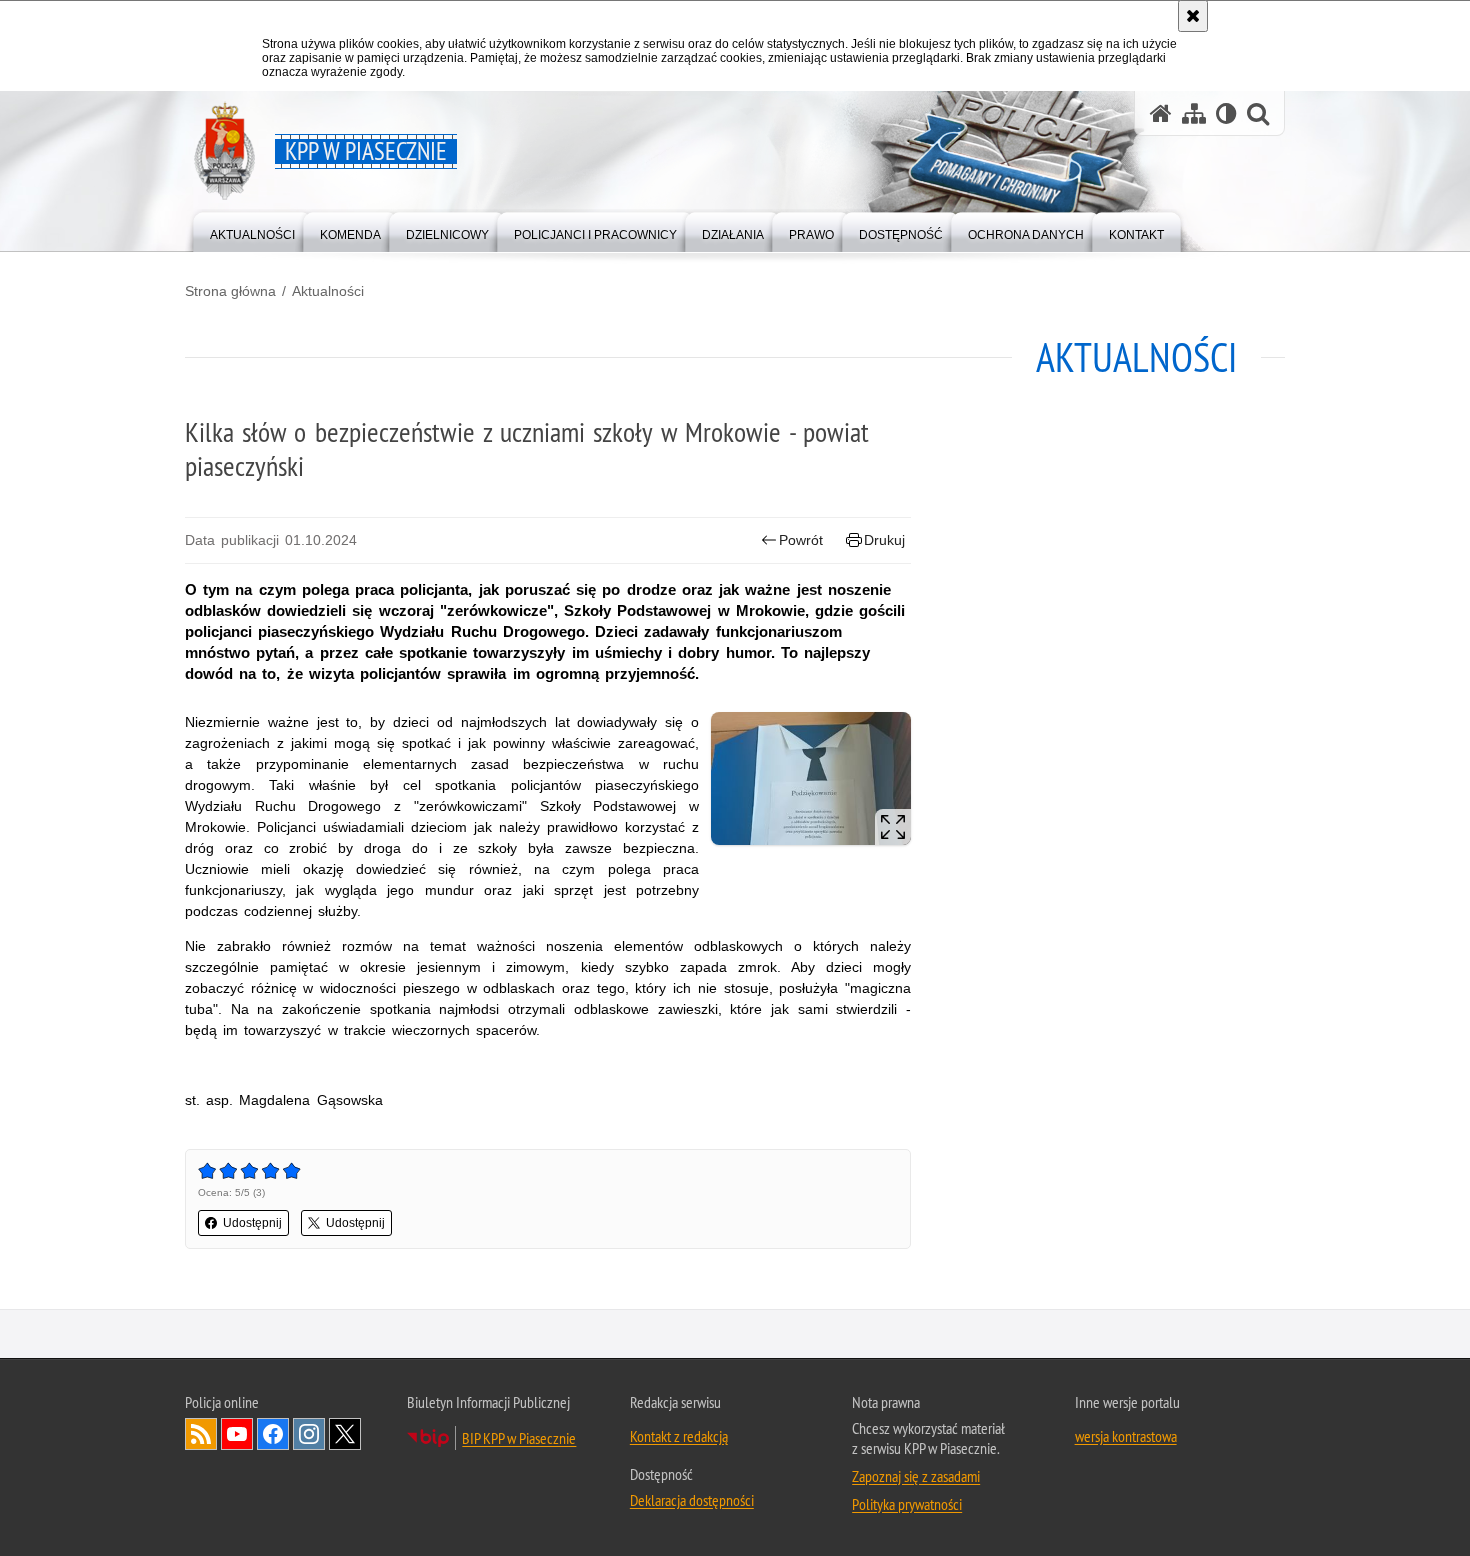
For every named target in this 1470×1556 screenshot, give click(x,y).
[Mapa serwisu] (1194, 113)
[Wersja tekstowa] (1226, 113)
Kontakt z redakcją (679, 1436)
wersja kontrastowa (1126, 1436)
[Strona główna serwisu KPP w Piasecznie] (1161, 113)
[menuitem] (252, 230)
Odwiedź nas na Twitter (345, 1434)
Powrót (801, 540)
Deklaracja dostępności (692, 1500)
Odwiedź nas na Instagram (309, 1434)
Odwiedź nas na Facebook (273, 1434)
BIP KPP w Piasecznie (519, 1438)
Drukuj (884, 540)
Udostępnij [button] (252, 1223)
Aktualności (328, 291)
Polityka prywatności (907, 1504)
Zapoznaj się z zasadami (916, 1476)
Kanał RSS (201, 1434)
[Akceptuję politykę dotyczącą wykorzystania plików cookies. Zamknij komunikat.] (1193, 16)
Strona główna (230, 291)
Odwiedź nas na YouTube (237, 1434)
